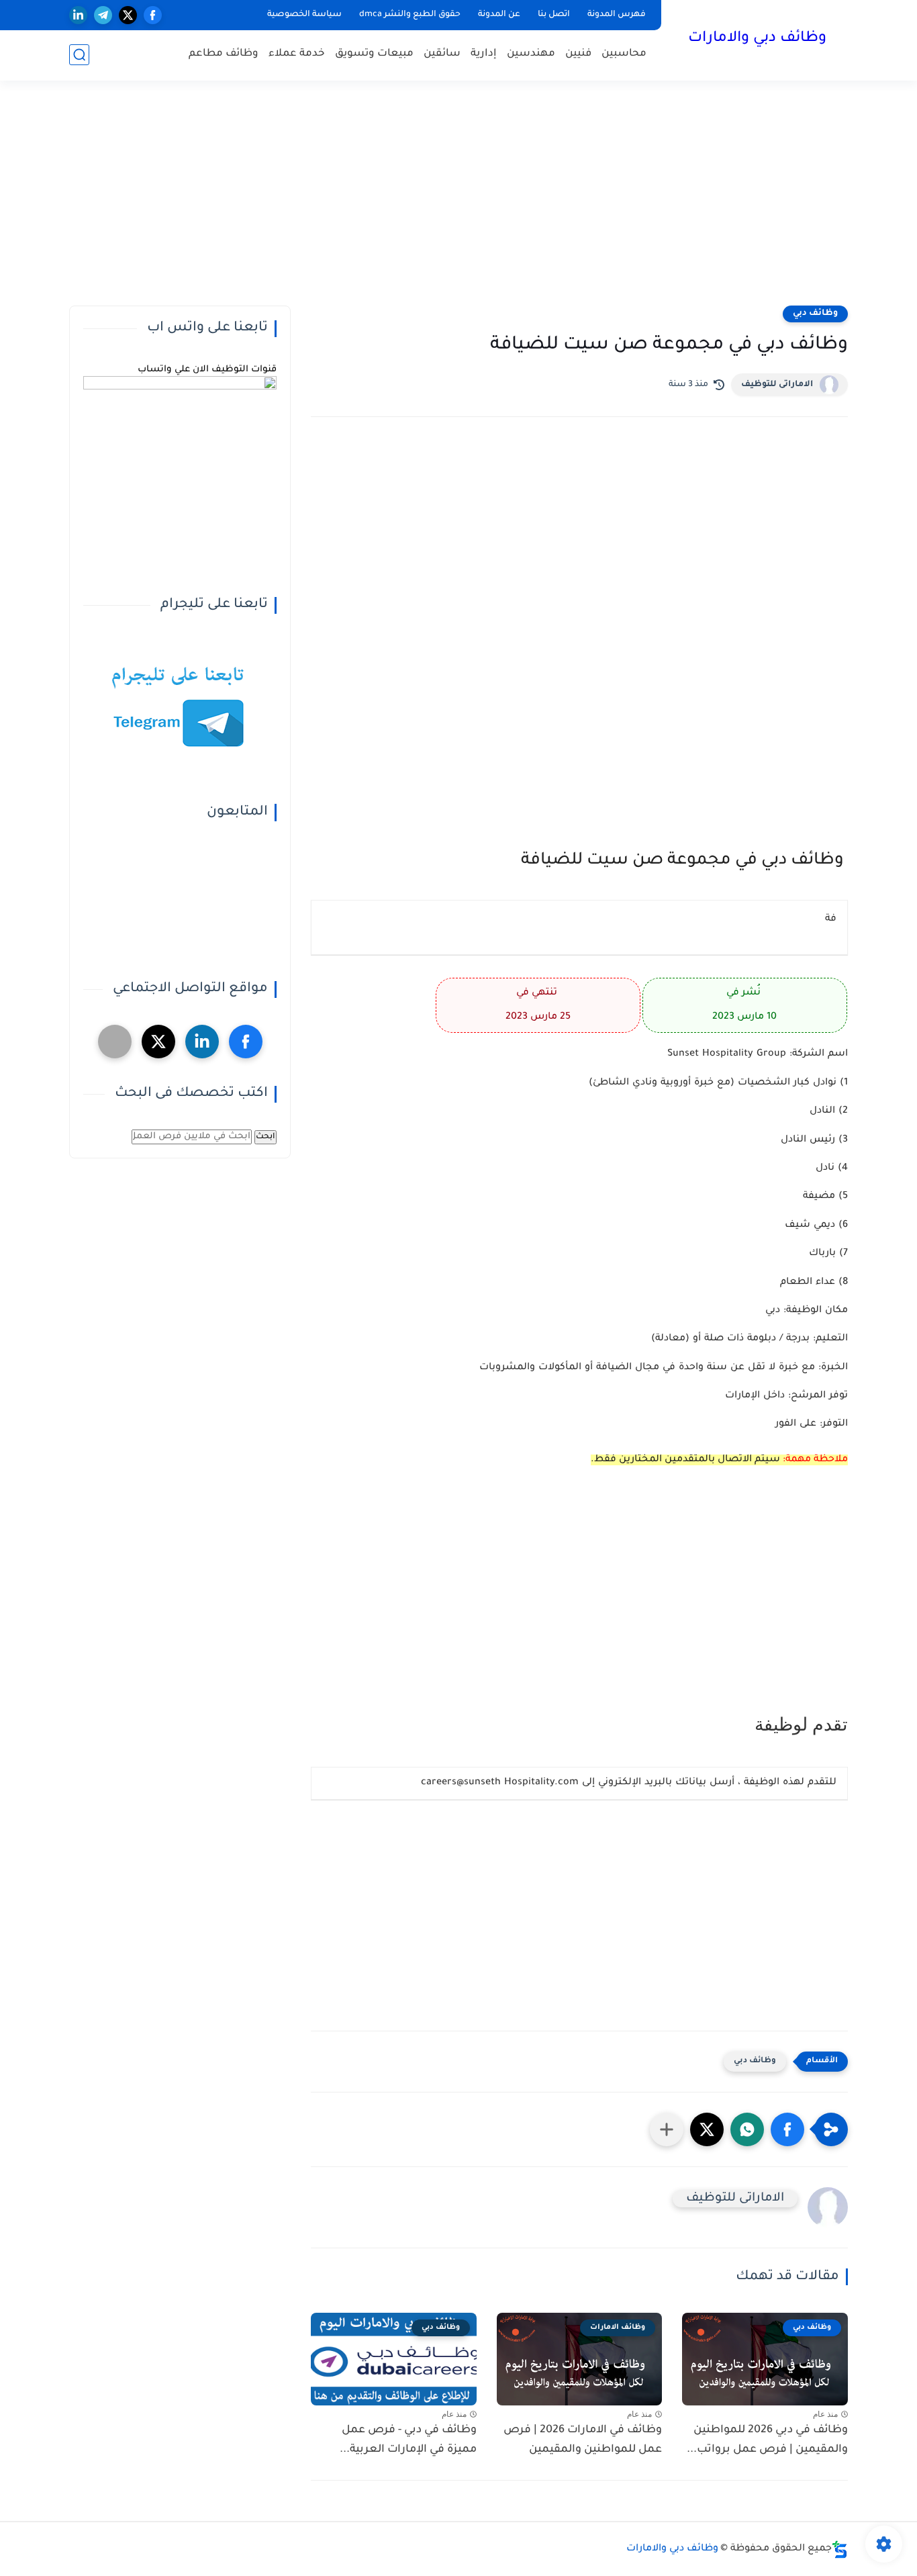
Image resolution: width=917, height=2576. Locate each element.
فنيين (578, 54)
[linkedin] (78, 15)
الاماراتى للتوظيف (777, 385)
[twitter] (128, 15)
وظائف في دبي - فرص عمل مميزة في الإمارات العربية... (408, 2440)
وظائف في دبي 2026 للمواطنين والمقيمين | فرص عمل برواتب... (767, 2440)
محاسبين (624, 54)
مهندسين (531, 54)
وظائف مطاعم (224, 54)
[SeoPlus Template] (840, 2549)
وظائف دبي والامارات (757, 39)
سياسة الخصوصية (304, 15)
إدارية (484, 54)
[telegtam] (115, 1042)
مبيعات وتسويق (374, 54)
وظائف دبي (815, 314)
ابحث (266, 1137)
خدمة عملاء (297, 54)
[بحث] (79, 55)
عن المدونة (499, 15)
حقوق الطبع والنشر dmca (410, 15)
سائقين (442, 54)
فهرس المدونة (617, 15)
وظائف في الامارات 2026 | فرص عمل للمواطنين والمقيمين (583, 2440)
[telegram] (103, 15)
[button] (787, 2129)
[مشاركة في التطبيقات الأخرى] (667, 2129)
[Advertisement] (458, 201)
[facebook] (153, 15)
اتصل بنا (554, 15)
